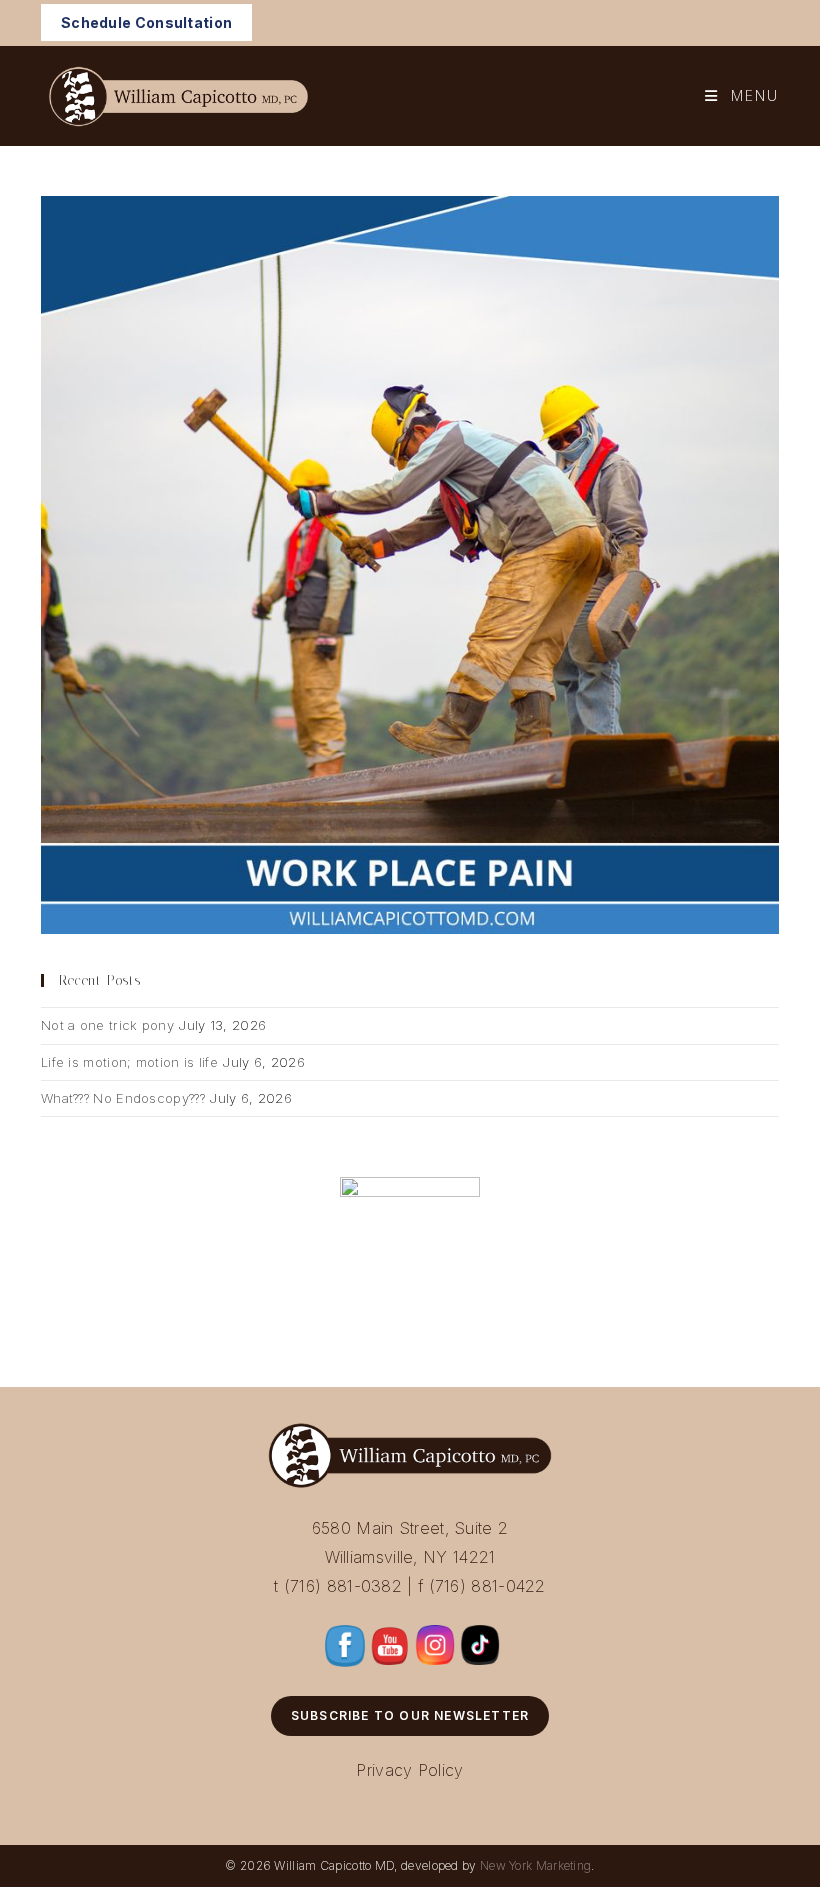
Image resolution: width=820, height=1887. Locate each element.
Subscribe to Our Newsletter (410, 1715)
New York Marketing (535, 1865)
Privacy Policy (409, 1770)
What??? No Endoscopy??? (123, 1098)
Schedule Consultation (146, 22)
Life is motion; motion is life (129, 1062)
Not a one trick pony (107, 1025)
